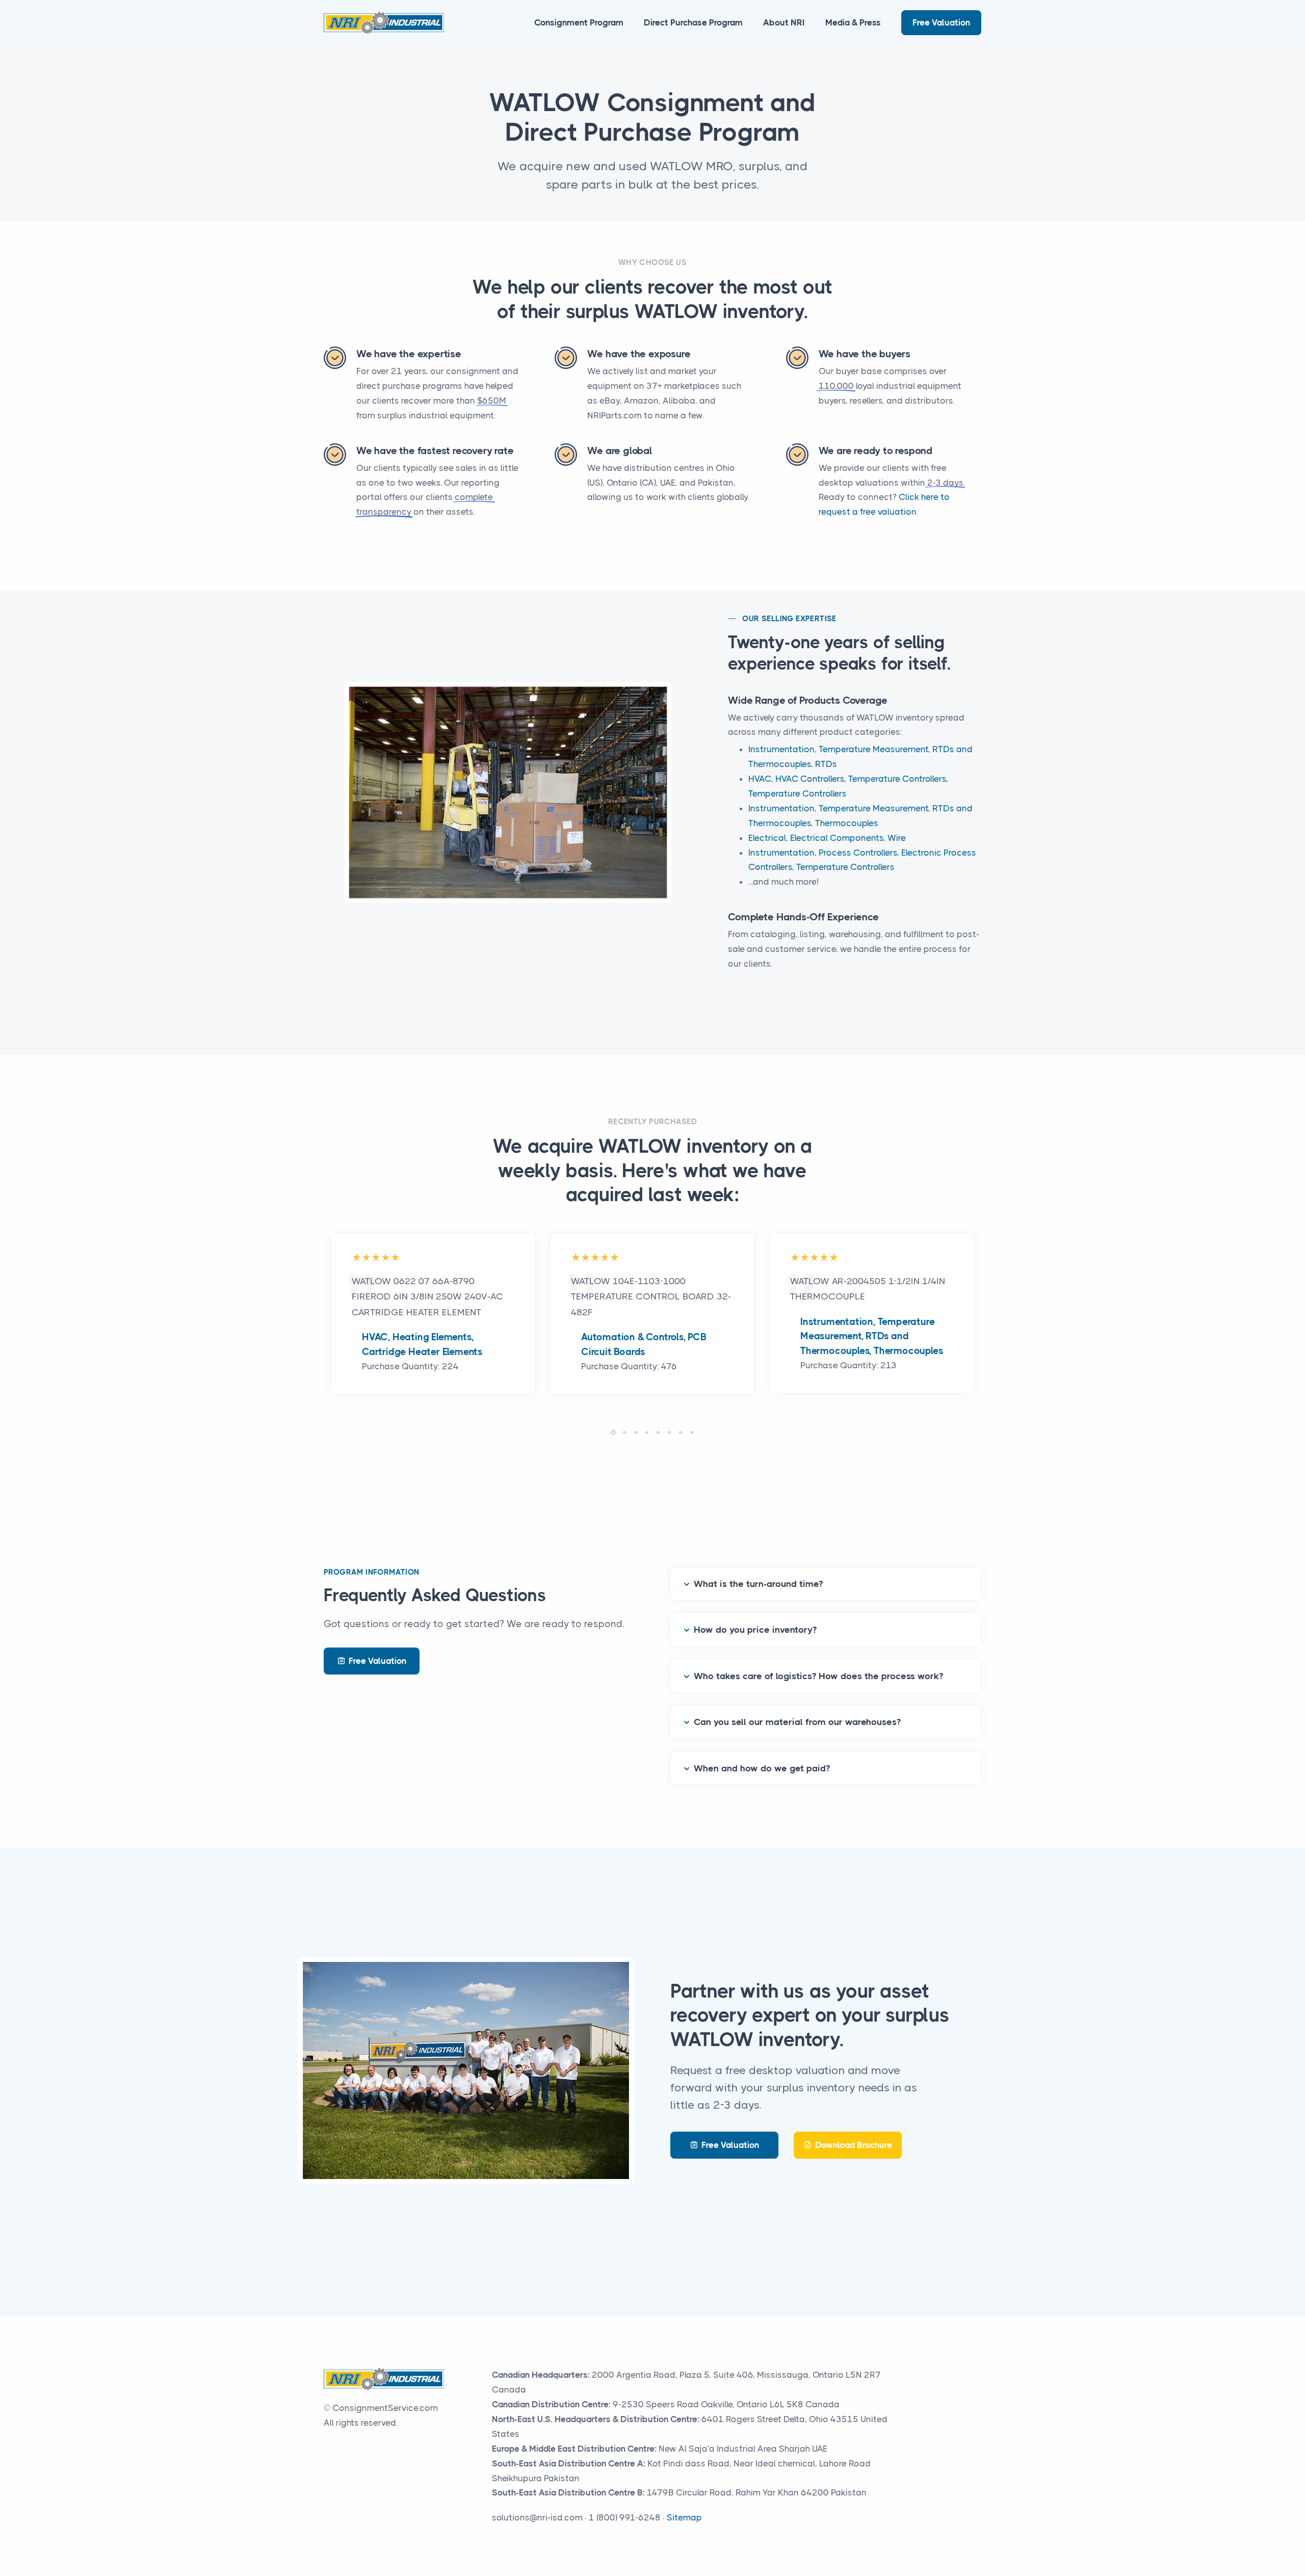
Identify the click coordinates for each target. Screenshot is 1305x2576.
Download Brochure (854, 2145)
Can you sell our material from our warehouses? (797, 1722)
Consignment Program (579, 22)
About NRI (784, 22)
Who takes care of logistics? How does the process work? (818, 1676)
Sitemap (684, 2517)
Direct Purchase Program (693, 22)
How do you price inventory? (755, 1630)
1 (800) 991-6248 (625, 2517)
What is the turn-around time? (758, 1584)
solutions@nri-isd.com (537, 2517)
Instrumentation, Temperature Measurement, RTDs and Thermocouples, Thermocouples (872, 1336)
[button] (613, 1432)
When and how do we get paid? (762, 1768)
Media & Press (853, 22)
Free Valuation (941, 22)
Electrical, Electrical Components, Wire (827, 838)
